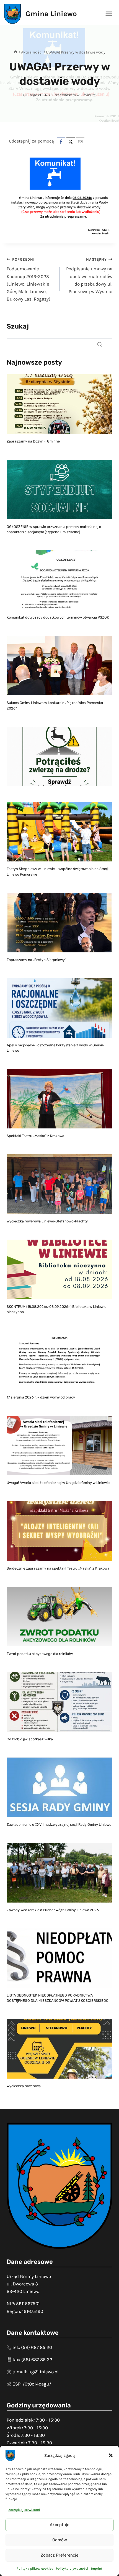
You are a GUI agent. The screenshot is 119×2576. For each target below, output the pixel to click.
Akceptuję (59, 2525)
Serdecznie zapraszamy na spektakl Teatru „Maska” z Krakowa (58, 1568)
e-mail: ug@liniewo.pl (36, 2372)
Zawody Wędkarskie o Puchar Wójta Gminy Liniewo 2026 (53, 1910)
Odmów (60, 2540)
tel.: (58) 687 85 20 (32, 2347)
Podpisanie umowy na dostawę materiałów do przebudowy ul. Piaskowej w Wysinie (89, 276)
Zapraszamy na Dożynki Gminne (33, 441)
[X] (71, 142)
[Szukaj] (100, 344)
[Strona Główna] (15, 52)
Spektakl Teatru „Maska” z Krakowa (35, 1136)
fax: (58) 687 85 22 (32, 2359)
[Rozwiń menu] (109, 14)
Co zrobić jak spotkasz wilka (30, 1739)
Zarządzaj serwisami (24, 2510)
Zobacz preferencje (59, 2555)
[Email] (80, 142)
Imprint (97, 2569)
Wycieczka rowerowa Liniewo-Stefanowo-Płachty (47, 1221)
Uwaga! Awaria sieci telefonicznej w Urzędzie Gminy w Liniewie (58, 1483)
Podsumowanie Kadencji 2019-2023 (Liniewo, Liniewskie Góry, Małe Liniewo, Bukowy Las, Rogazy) (29, 279)
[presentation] (59, 404)
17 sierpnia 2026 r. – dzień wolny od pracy (41, 1397)
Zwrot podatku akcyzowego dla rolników (40, 1654)
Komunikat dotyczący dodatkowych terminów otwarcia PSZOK (58, 617)
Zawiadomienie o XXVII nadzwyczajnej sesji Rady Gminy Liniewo (59, 1824)
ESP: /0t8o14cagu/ (32, 2384)
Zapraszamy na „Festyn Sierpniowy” (36, 960)
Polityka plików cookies (35, 2569)
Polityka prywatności (72, 2569)
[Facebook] (61, 142)
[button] (111, 2455)
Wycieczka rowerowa (24, 2086)
